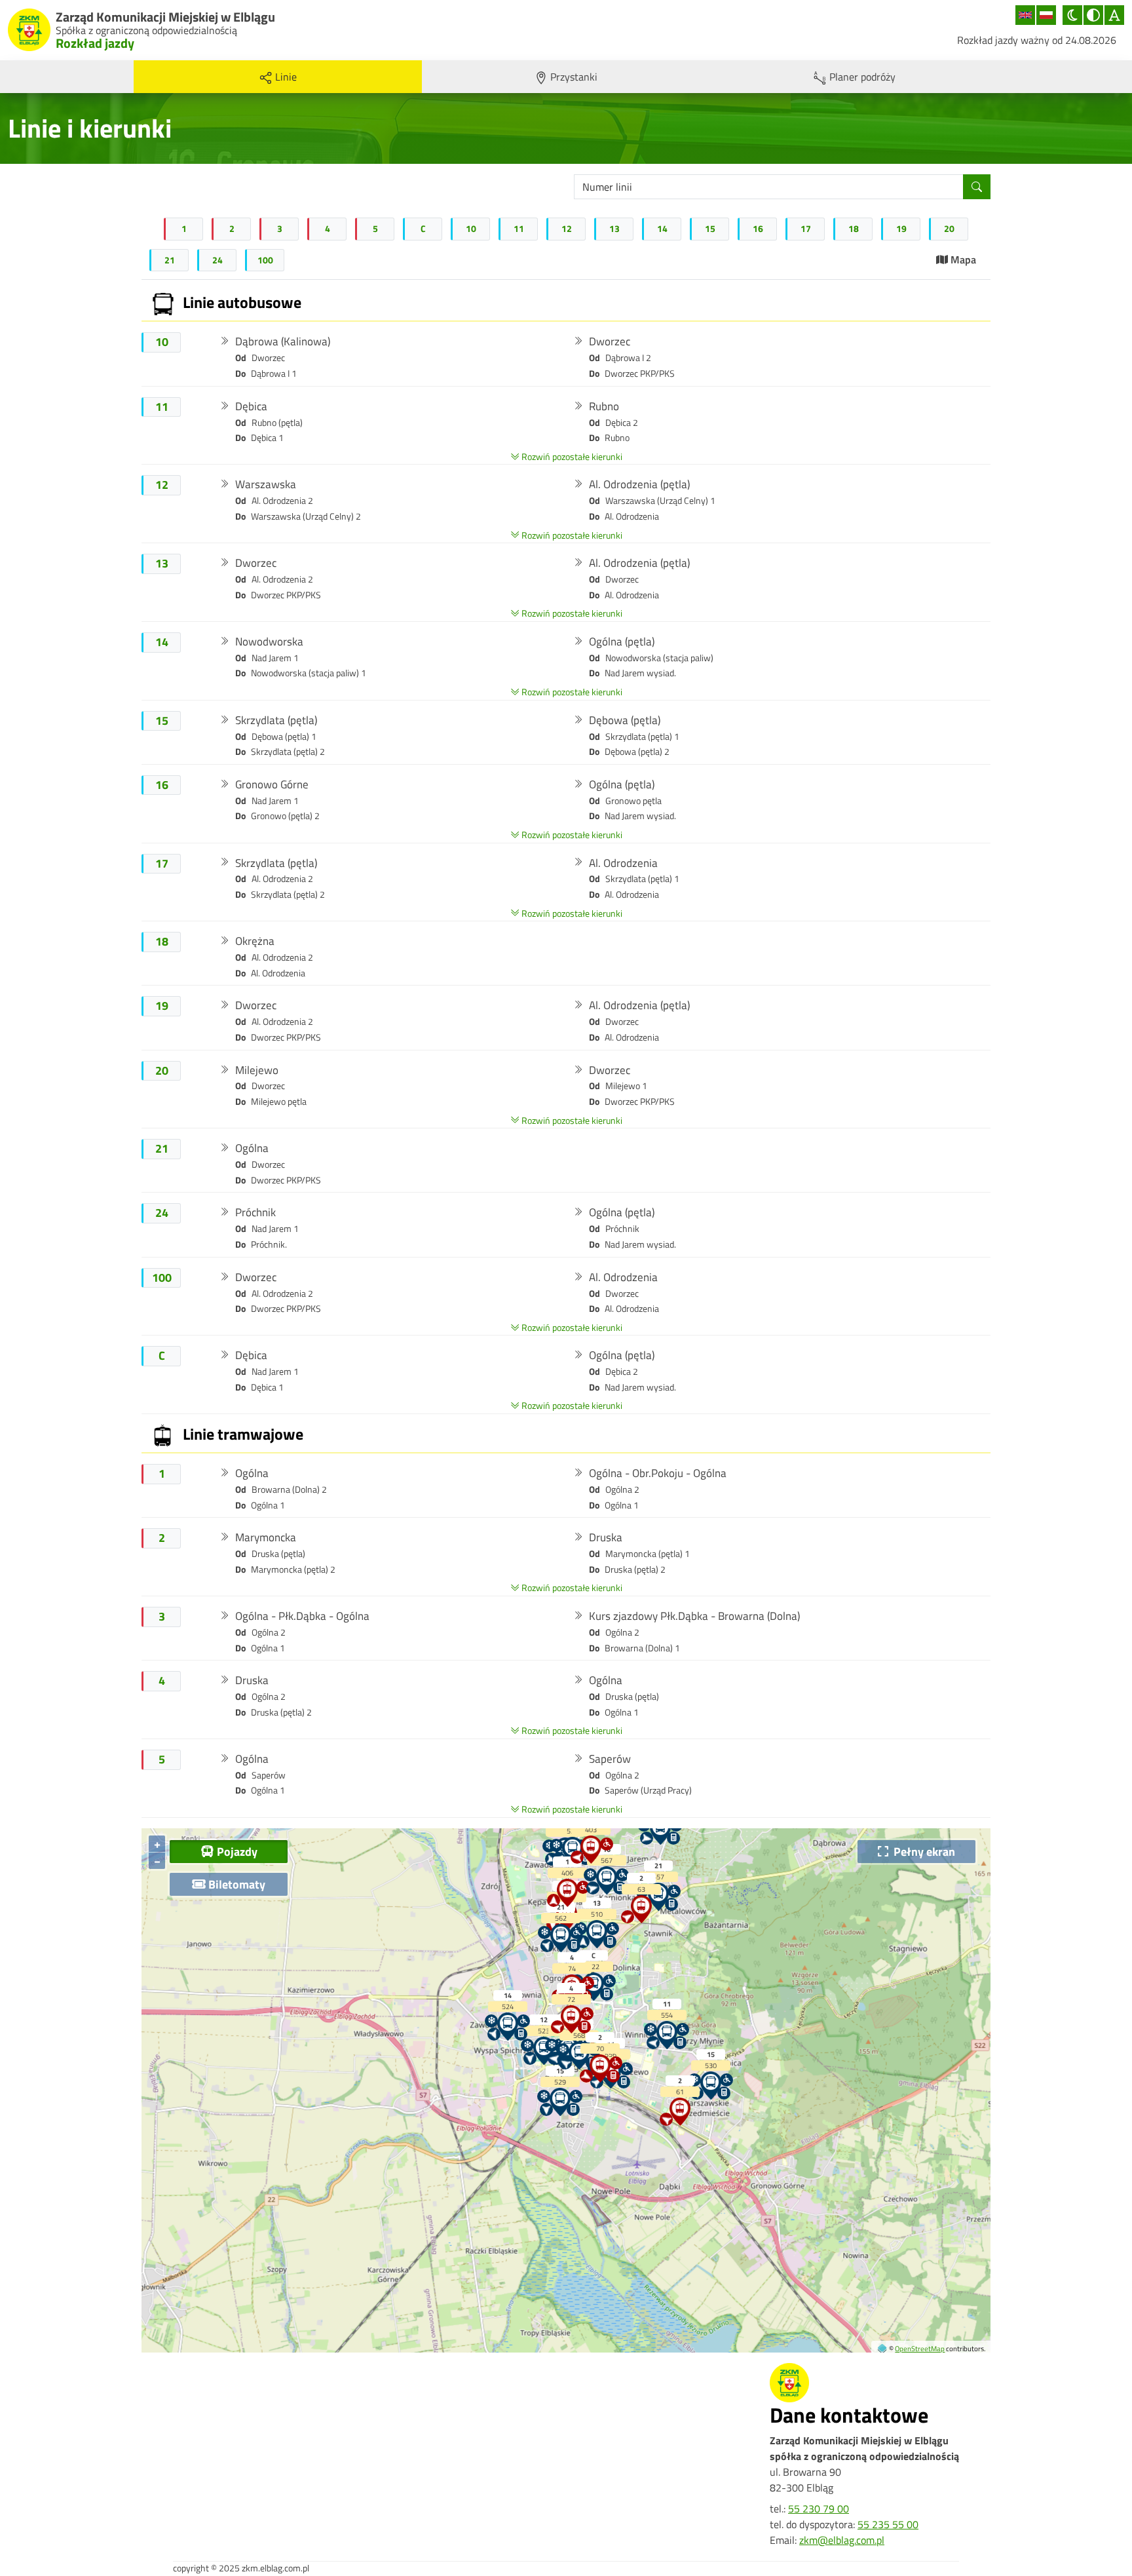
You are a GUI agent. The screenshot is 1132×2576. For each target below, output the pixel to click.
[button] (275, 357)
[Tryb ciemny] (1072, 15)
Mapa (962, 260)
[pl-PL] (1046, 15)
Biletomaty (236, 1884)
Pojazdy (236, 1851)
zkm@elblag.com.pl (842, 2540)
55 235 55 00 (888, 2524)
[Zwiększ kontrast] (1093, 15)
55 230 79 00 (819, 2509)
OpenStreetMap (920, 2348)
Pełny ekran (922, 1851)
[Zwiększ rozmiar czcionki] (1114, 15)
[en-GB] (1025, 15)
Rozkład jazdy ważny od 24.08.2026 (1037, 40)
